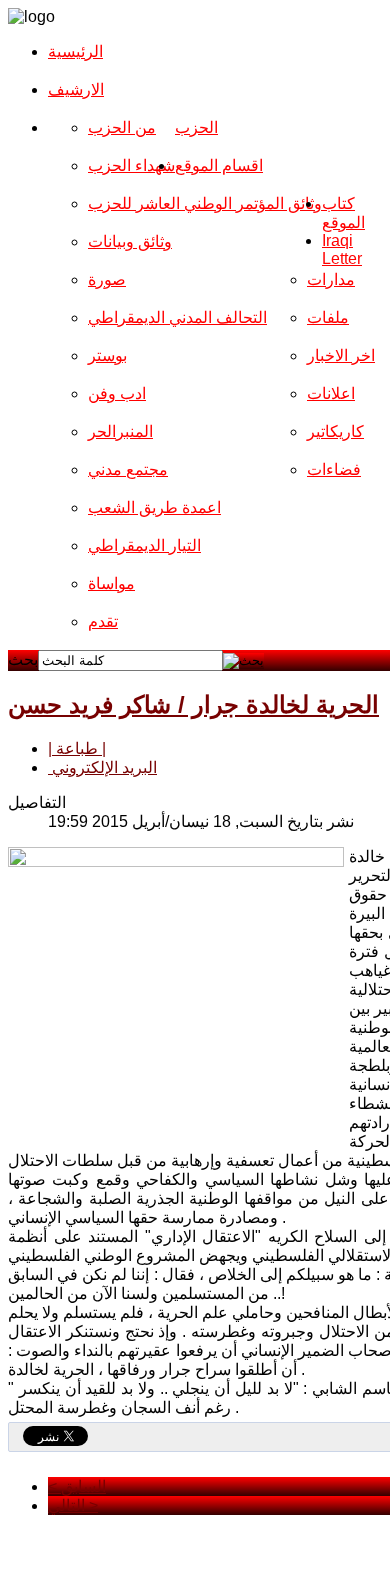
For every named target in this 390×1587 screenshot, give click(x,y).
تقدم (103, 621)
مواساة (111, 583)
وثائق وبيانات (130, 241)
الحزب (196, 127)
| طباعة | (77, 748)
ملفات (328, 317)
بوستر (107, 355)
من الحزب (122, 127)
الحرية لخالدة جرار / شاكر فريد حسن (193, 704)
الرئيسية (75, 51)
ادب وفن (117, 393)
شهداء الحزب (131, 165)
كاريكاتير (335, 431)
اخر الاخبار (341, 355)
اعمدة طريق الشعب (154, 507)
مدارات (331, 279)
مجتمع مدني (128, 469)
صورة (107, 279)
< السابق (77, 1486)
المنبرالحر (120, 431)
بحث (23, 659)
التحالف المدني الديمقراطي (177, 317)
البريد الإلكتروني (102, 767)
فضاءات (334, 469)
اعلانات (331, 393)
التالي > (73, 1505)
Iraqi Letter (342, 249)
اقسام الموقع (219, 165)
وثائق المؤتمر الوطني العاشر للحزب (205, 203)
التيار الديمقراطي (144, 545)
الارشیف (76, 89)
